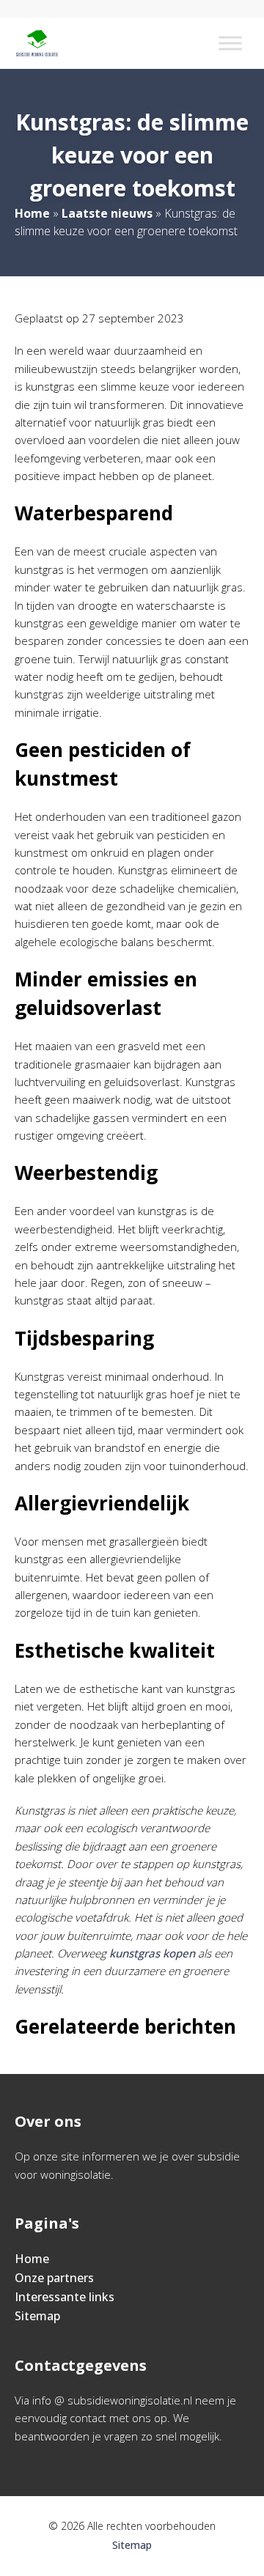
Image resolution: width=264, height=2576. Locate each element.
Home (32, 213)
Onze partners (54, 2278)
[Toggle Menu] (230, 43)
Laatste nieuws (107, 213)
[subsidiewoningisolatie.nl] (37, 43)
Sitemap (37, 2316)
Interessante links (65, 2297)
